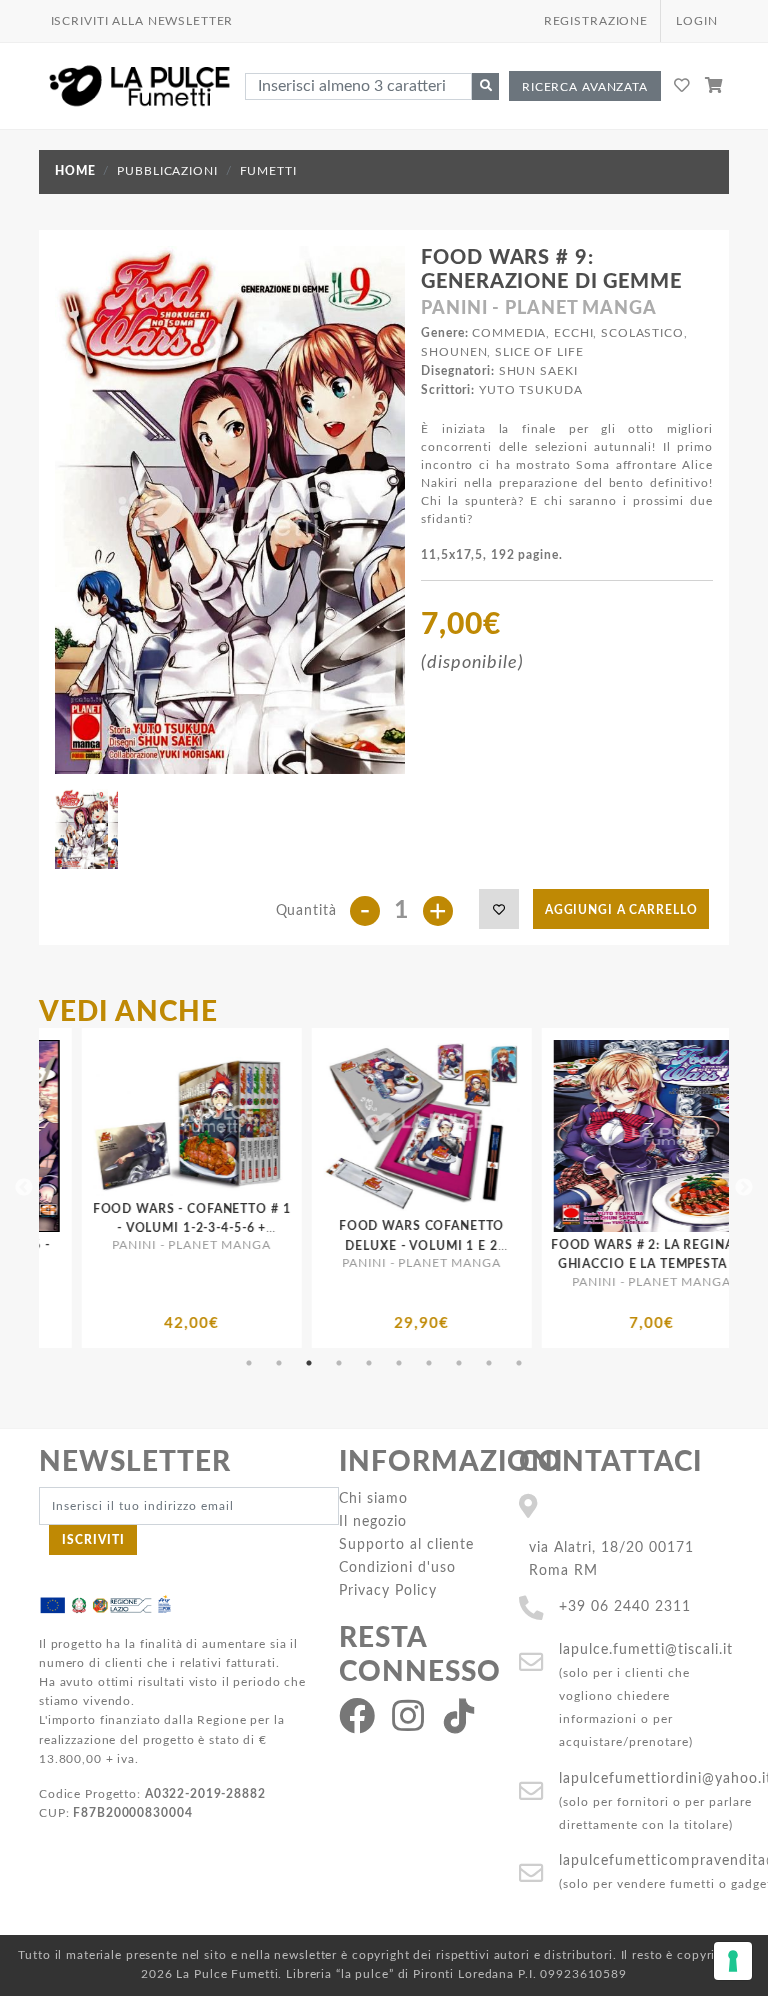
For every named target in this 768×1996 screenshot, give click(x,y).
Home (75, 171)
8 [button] (459, 1363)
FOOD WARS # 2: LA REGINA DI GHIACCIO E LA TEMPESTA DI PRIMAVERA (501, 1264)
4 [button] (339, 1363)
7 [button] (429, 1363)
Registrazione (596, 21)
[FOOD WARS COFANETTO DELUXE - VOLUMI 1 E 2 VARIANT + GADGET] (271, 1126)
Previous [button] (24, 1188)
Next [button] (744, 1188)
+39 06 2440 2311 (625, 1606)
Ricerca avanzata (585, 87)
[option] (271, 1188)
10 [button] (519, 1363)
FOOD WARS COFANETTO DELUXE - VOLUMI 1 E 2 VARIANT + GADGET (271, 1245)
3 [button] (309, 1363)
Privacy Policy (388, 1590)
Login (696, 21)
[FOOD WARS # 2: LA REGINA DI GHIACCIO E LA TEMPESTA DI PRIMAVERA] (501, 1136)
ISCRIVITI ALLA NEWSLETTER (142, 21)
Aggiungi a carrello (621, 910)
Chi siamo (373, 1498)
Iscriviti (93, 1540)
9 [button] (489, 1363)
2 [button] (279, 1363)
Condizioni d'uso (397, 1567)
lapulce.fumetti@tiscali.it (646, 1649)
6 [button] (399, 1363)
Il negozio (373, 1521)
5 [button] (369, 1363)
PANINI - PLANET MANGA (538, 309)
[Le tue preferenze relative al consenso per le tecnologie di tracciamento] (733, 1961)
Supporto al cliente (406, 1544)
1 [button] (249, 1363)
